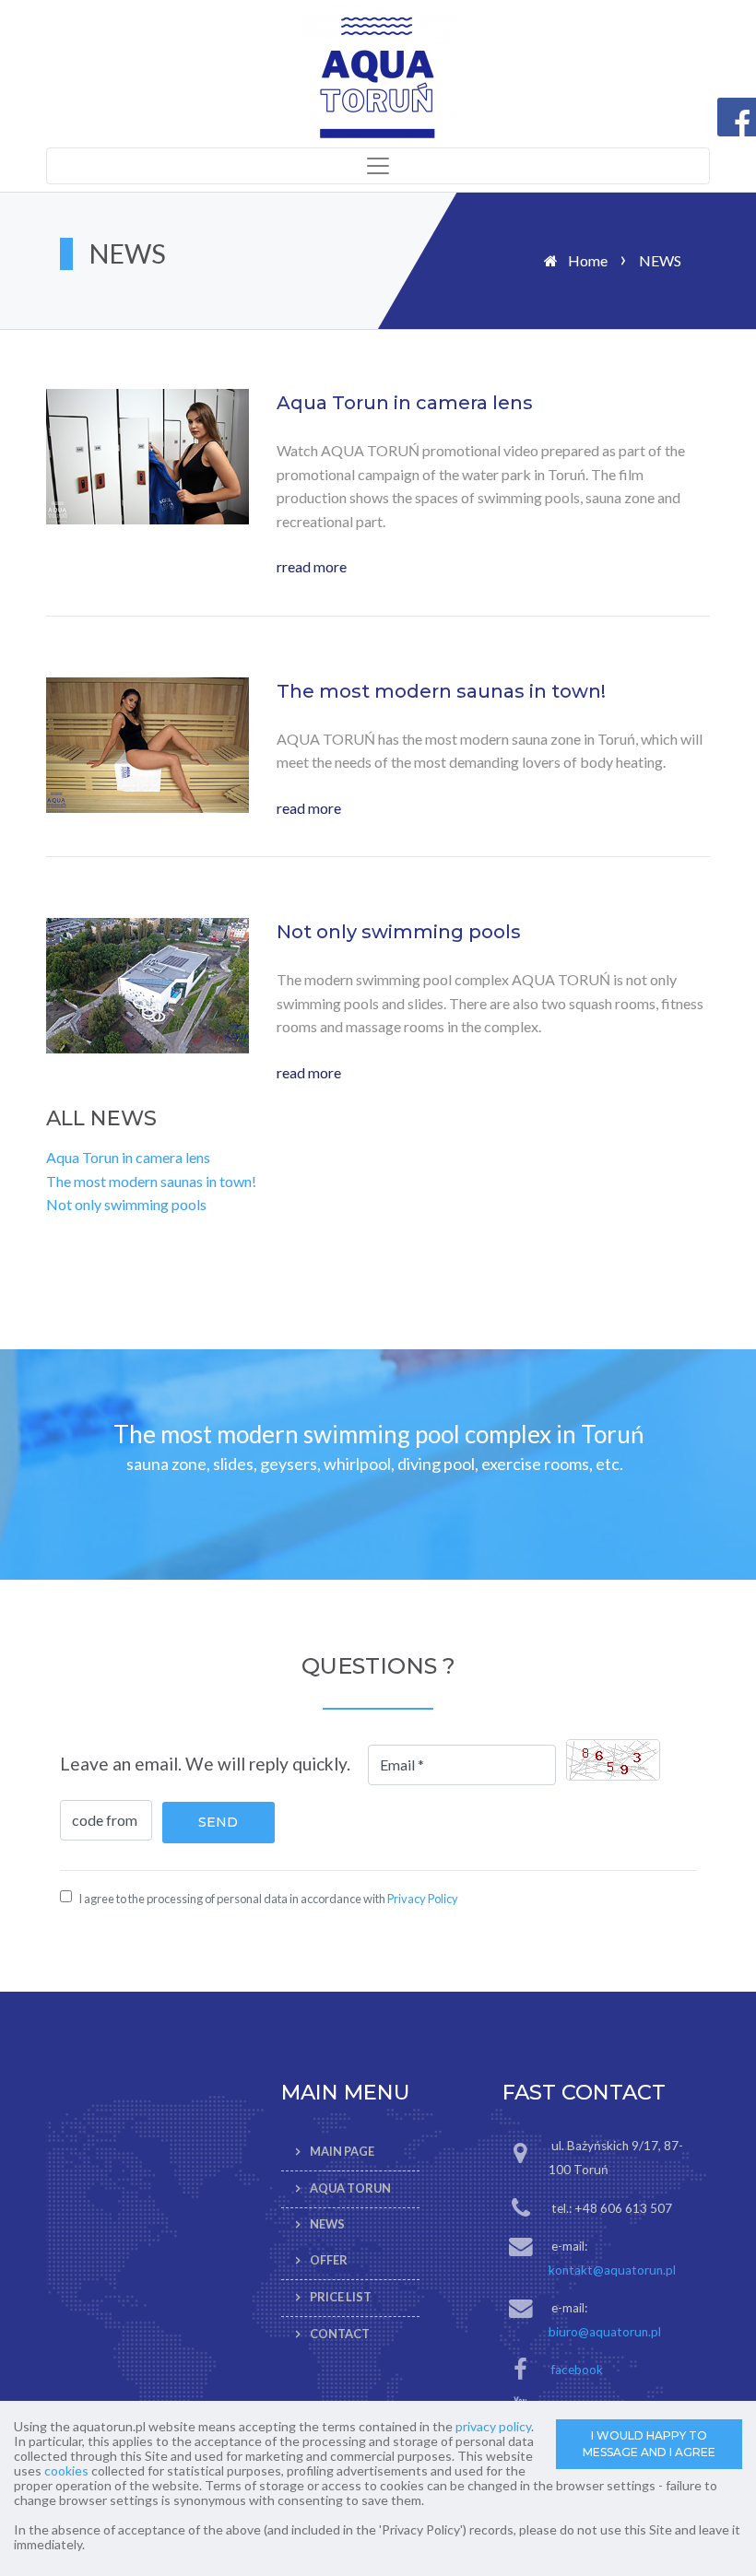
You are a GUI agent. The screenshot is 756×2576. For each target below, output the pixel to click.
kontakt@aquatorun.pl (612, 2270)
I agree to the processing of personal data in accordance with (268, 1899)
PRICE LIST (341, 2297)
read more (314, 566)
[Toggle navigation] (378, 166)
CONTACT (340, 2334)
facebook (577, 2370)
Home (588, 260)
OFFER (329, 2260)
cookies (66, 2470)
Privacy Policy (423, 1899)
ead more (312, 808)
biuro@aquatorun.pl (605, 2332)
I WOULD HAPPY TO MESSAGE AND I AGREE (649, 2444)
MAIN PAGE (342, 2151)
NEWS (327, 2225)
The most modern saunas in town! (151, 1181)
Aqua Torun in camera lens (128, 1157)
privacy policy (493, 2426)
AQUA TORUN (350, 2188)
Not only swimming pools (126, 1204)
